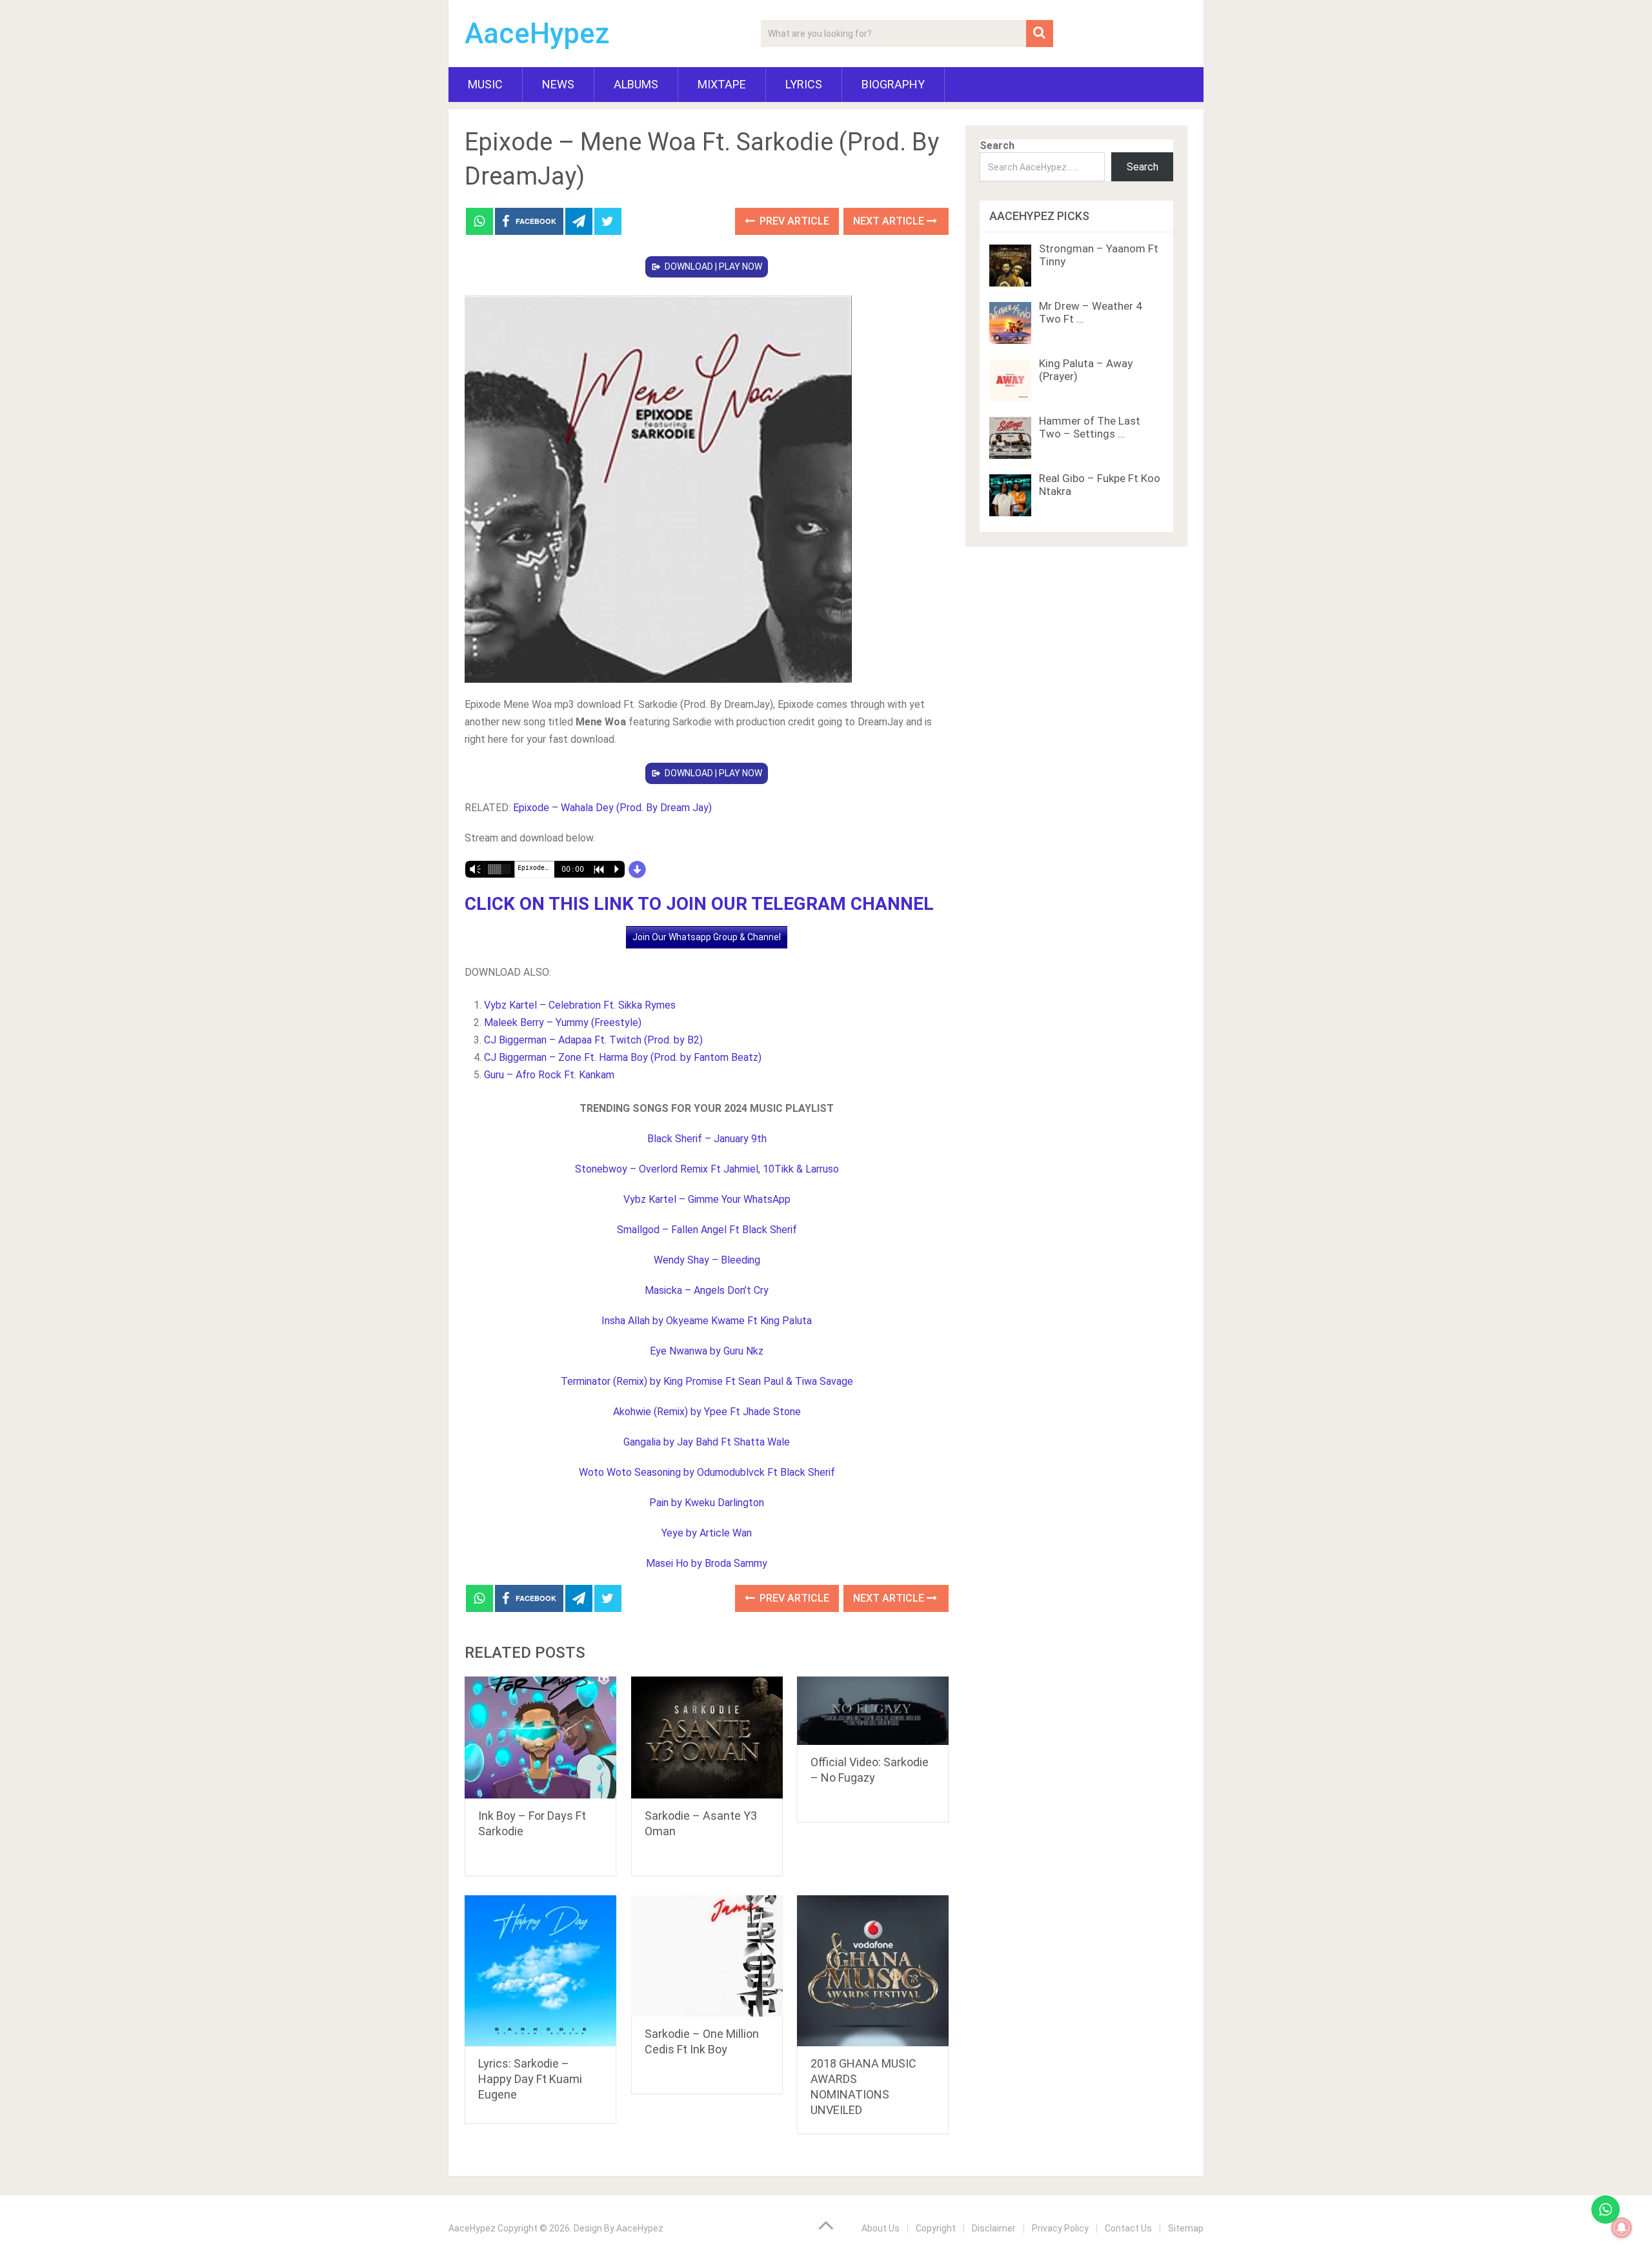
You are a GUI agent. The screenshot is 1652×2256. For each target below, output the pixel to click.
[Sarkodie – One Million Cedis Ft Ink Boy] (707, 1956)
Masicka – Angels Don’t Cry (707, 1290)
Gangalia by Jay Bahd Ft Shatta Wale (707, 1442)
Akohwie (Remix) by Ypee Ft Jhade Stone (707, 1412)
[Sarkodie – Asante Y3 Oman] (707, 1737)
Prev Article (793, 221)
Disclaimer (994, 2228)
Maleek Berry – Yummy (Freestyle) (563, 1022)
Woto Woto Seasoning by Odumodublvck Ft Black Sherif (707, 1472)
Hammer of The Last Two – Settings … (1090, 427)
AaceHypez (537, 34)
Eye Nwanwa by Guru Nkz (707, 1351)
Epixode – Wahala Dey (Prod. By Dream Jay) (612, 808)
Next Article (890, 221)
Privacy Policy (1060, 2228)
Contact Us (1128, 2228)
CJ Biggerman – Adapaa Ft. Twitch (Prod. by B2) (593, 1040)
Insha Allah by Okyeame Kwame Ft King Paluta (707, 1321)
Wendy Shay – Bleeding (707, 1260)
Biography (893, 84)
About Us (881, 2228)
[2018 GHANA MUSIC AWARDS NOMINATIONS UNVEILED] (873, 1971)
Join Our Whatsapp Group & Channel (707, 937)
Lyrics (804, 84)
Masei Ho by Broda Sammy (707, 1563)
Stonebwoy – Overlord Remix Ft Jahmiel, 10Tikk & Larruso (707, 1169)
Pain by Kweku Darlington (707, 1503)
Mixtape (722, 84)
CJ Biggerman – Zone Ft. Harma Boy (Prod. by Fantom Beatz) (623, 1057)
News (558, 84)
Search (997, 146)
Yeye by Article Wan (707, 1533)
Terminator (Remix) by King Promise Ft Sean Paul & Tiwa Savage (707, 1381)
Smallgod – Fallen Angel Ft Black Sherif (707, 1230)
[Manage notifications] (1622, 2228)
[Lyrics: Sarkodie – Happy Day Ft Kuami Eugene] (540, 1971)
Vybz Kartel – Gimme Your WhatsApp (707, 1199)
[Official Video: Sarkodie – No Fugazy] (873, 1711)
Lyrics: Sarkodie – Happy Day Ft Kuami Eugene (530, 2079)
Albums (636, 84)
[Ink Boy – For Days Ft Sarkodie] (540, 1737)
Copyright (936, 2228)
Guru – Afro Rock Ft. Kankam (549, 1075)
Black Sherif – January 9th (707, 1139)
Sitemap (1186, 2228)
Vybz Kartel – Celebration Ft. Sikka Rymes (580, 1005)
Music (485, 84)
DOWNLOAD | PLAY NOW (713, 267)
